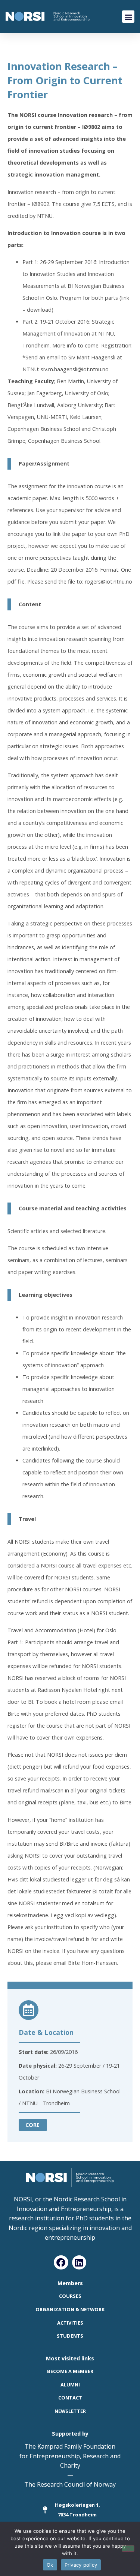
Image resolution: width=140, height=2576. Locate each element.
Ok (50, 2565)
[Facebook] (61, 2262)
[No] (128, 2548)
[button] (128, 17)
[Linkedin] (79, 2262)
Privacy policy (81, 2565)
